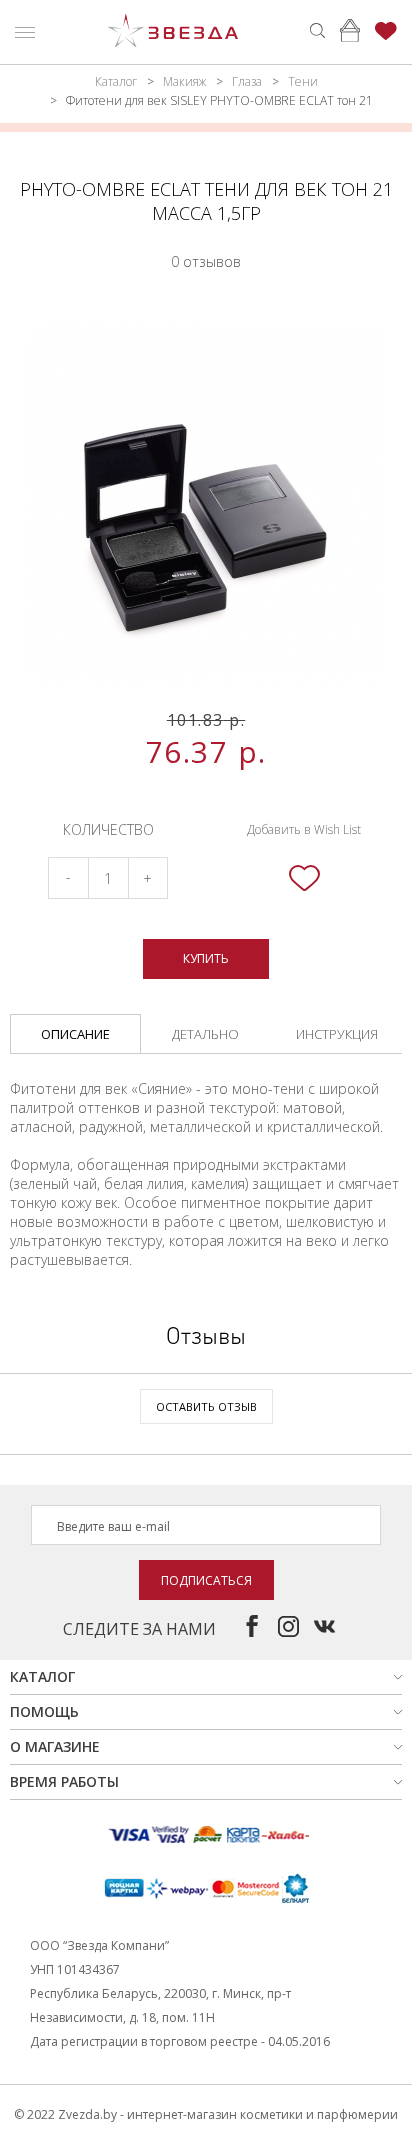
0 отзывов (206, 261)
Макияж (184, 81)
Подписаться (206, 1580)
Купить (206, 958)
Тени (303, 81)
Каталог (116, 81)
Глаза (247, 81)
